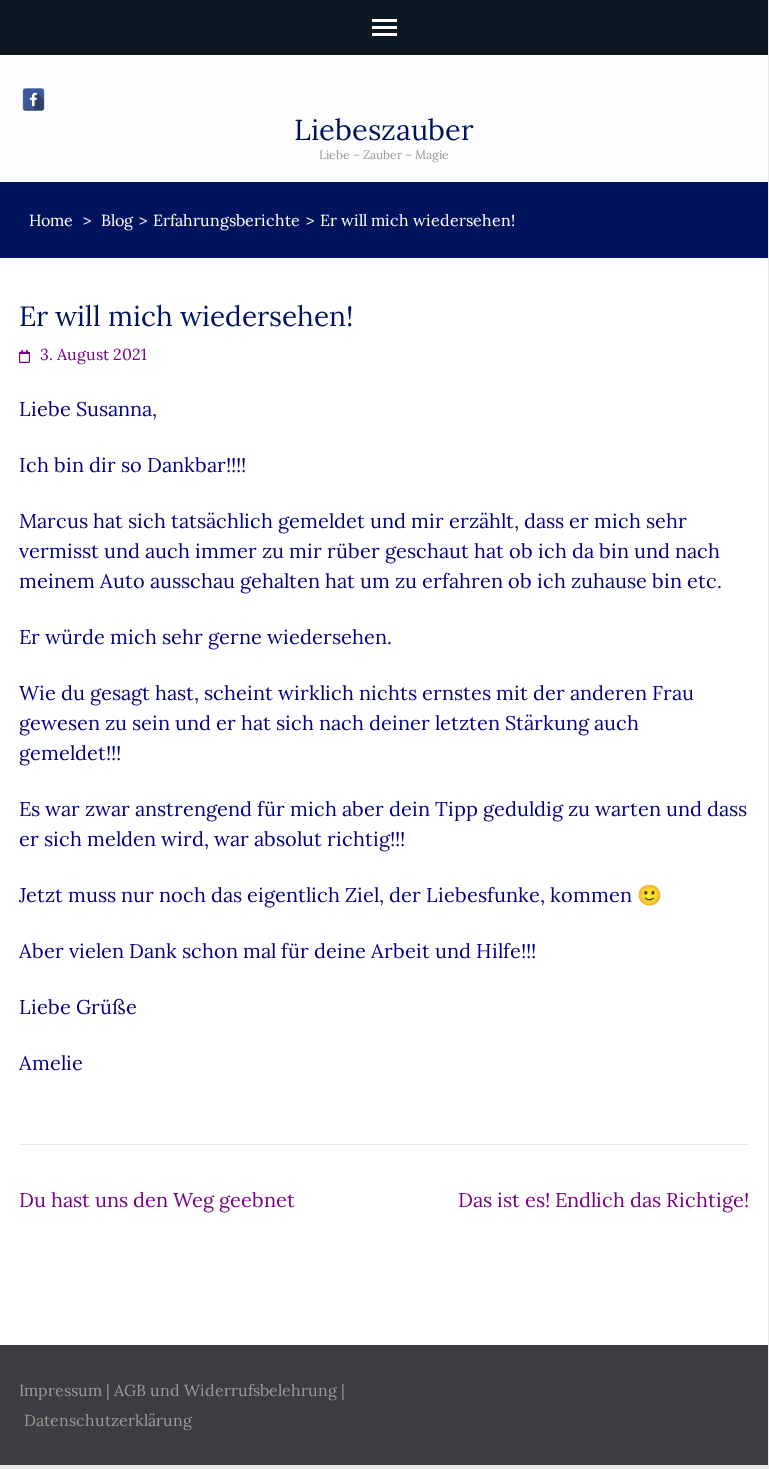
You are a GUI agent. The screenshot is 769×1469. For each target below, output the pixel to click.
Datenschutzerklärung (108, 1420)
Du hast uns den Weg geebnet (157, 1199)
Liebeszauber (384, 129)
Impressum (60, 1390)
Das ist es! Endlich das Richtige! (603, 1199)
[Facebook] (33, 99)
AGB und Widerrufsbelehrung (225, 1390)
